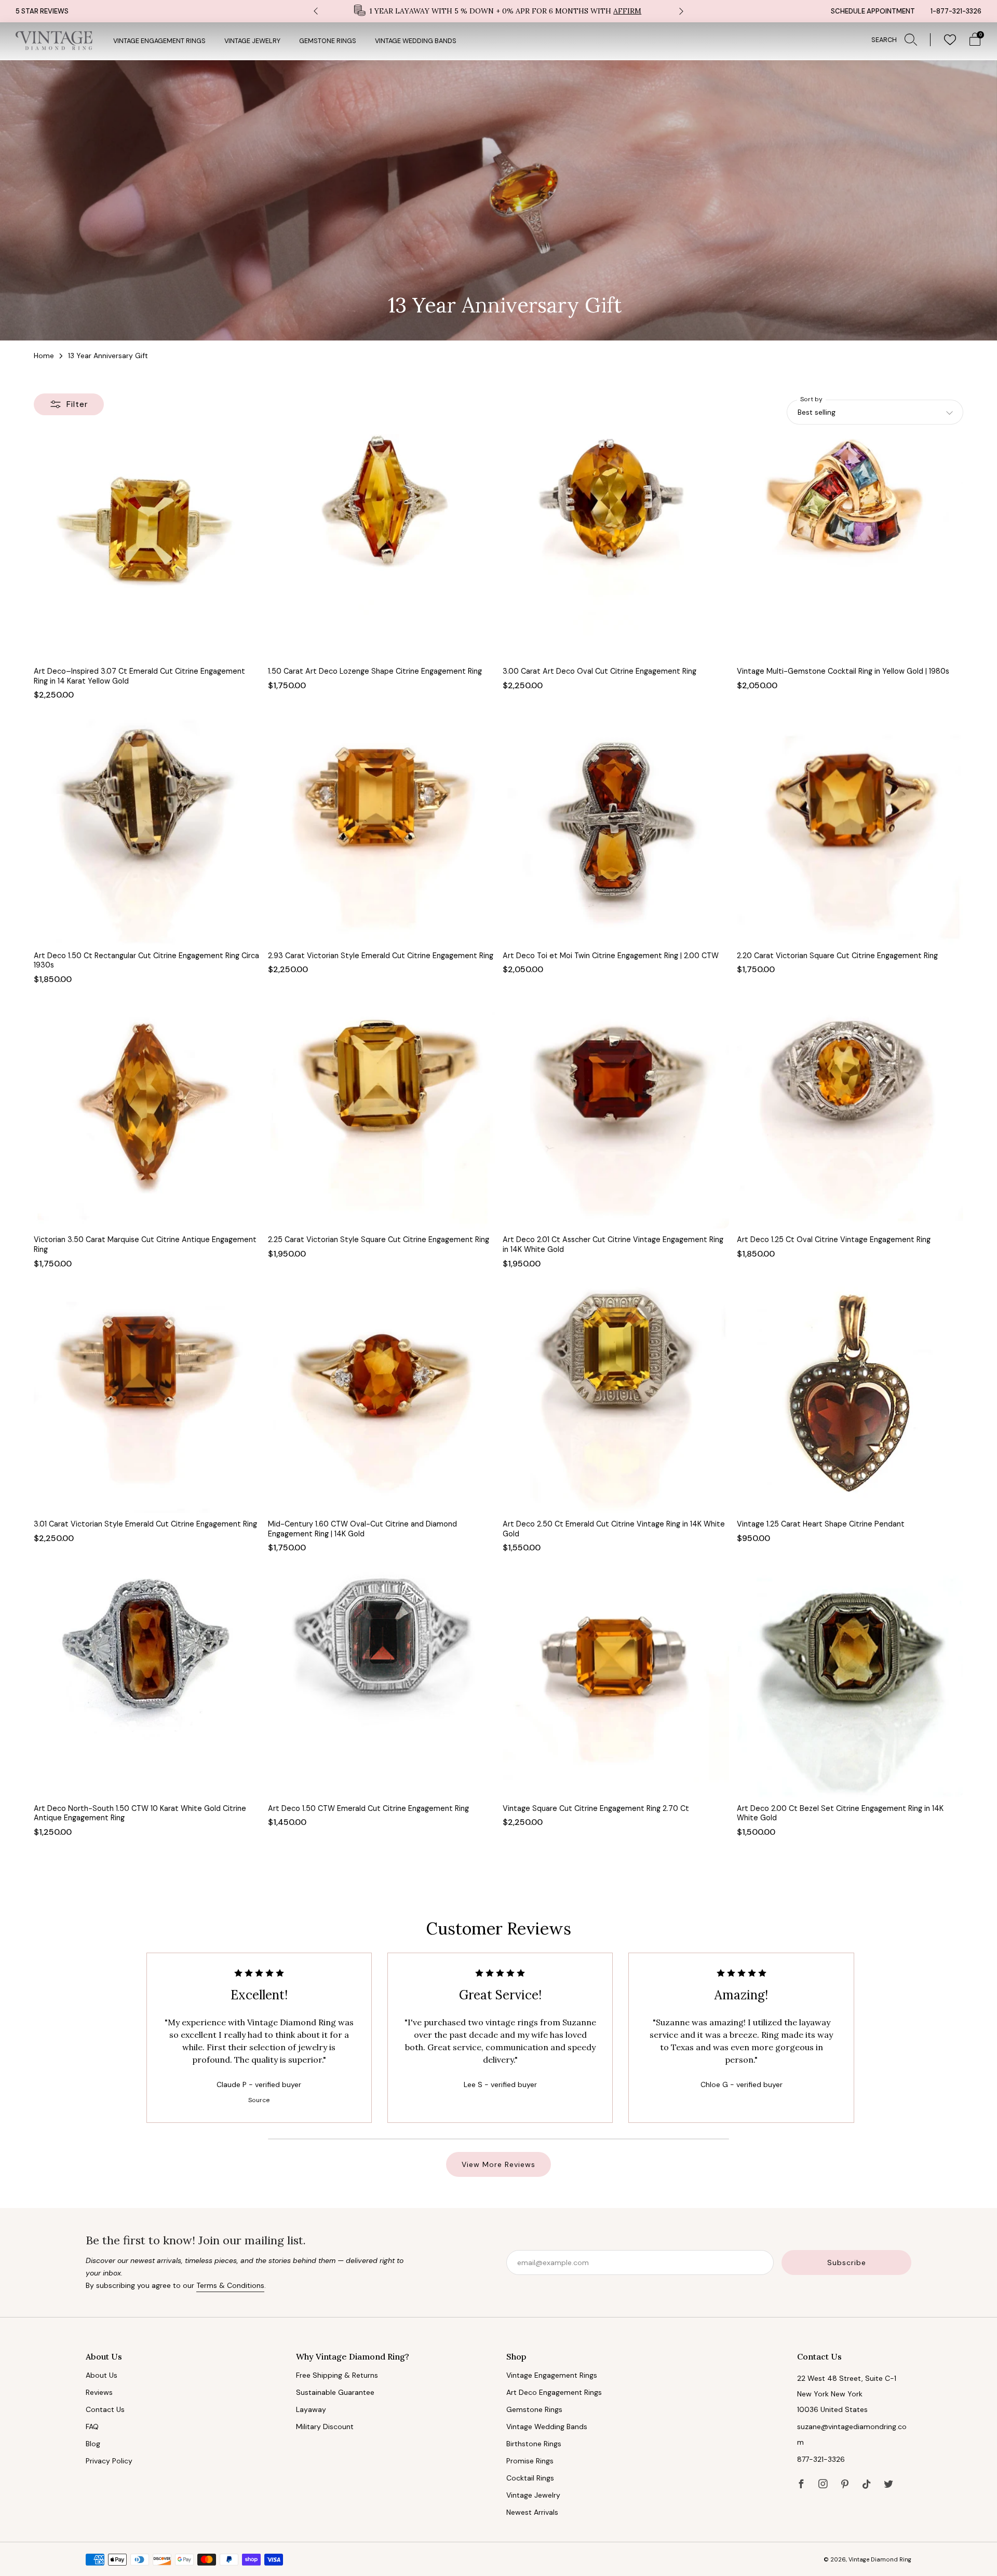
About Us (102, 2375)
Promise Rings (530, 2461)
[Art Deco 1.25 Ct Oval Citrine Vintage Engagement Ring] (850, 1115)
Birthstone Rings (534, 2444)
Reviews (99, 2392)
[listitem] (498, 11)
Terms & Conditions (230, 2285)
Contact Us (105, 2409)
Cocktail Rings (530, 2478)
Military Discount (325, 2427)
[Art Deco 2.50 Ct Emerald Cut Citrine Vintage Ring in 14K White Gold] (616, 1400)
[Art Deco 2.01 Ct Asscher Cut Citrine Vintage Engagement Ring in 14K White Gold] (616, 1115)
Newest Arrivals (532, 2512)
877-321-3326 (821, 2459)
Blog (93, 2444)
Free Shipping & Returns (337, 2375)
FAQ (92, 2427)
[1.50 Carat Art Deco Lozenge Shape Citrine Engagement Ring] (381, 547)
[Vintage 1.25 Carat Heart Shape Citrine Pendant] (850, 1400)
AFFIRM (627, 11)
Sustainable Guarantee (335, 2392)
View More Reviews (498, 2164)
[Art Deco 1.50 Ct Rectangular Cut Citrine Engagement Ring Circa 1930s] (147, 831)
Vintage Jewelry (252, 41)
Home (44, 356)
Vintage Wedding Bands (416, 41)
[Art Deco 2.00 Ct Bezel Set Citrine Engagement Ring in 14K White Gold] (850, 1684)
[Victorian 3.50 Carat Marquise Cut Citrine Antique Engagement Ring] (147, 1115)
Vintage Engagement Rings (159, 41)
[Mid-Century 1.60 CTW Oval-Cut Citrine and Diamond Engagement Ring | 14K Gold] (381, 1400)
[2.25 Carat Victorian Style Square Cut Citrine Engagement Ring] (381, 1115)
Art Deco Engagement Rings (554, 2392)
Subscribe (847, 2262)
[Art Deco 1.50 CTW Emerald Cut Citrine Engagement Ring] (381, 1684)
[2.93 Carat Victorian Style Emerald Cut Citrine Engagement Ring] (381, 831)
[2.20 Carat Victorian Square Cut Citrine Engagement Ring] (850, 831)
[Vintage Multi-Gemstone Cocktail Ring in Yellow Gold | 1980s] (850, 547)
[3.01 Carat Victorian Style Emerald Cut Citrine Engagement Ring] (147, 1400)
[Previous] (316, 11)
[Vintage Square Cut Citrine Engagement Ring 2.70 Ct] (616, 1684)
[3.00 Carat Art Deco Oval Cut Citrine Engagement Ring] (616, 547)
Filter (77, 404)
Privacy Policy (109, 2461)
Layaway (311, 2409)
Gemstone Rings (328, 41)
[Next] (681, 11)
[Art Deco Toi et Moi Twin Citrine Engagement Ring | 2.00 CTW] (616, 831)
